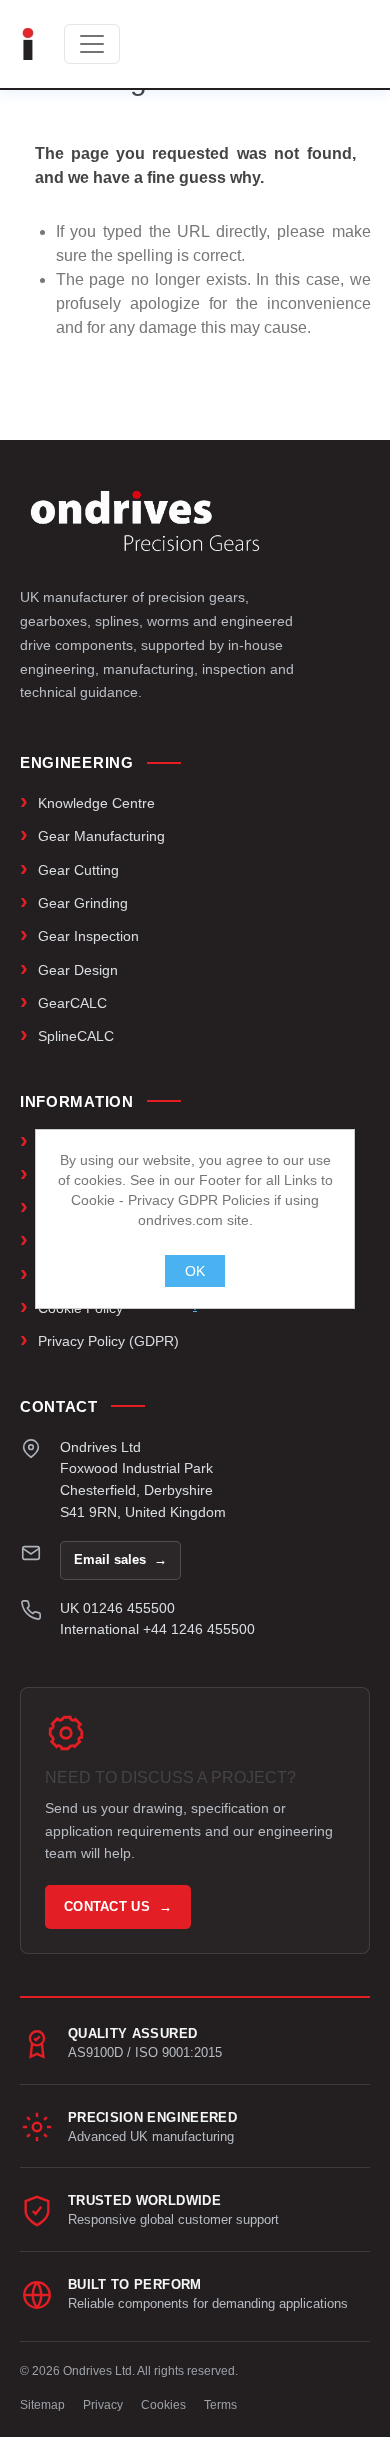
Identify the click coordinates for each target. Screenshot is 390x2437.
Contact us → (118, 1906)
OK (195, 1271)
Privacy (103, 2405)
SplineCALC (76, 1036)
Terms (220, 2405)
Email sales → (120, 1559)
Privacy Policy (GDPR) (108, 1341)
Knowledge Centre (96, 803)
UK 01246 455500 (117, 1608)
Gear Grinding (83, 903)
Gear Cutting (78, 870)
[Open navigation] (92, 44)
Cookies (163, 2405)
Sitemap (42, 2405)
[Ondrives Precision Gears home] (145, 521)
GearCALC (72, 1003)
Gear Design (78, 970)
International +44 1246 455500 (157, 1629)
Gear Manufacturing (101, 836)
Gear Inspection (88, 936)
